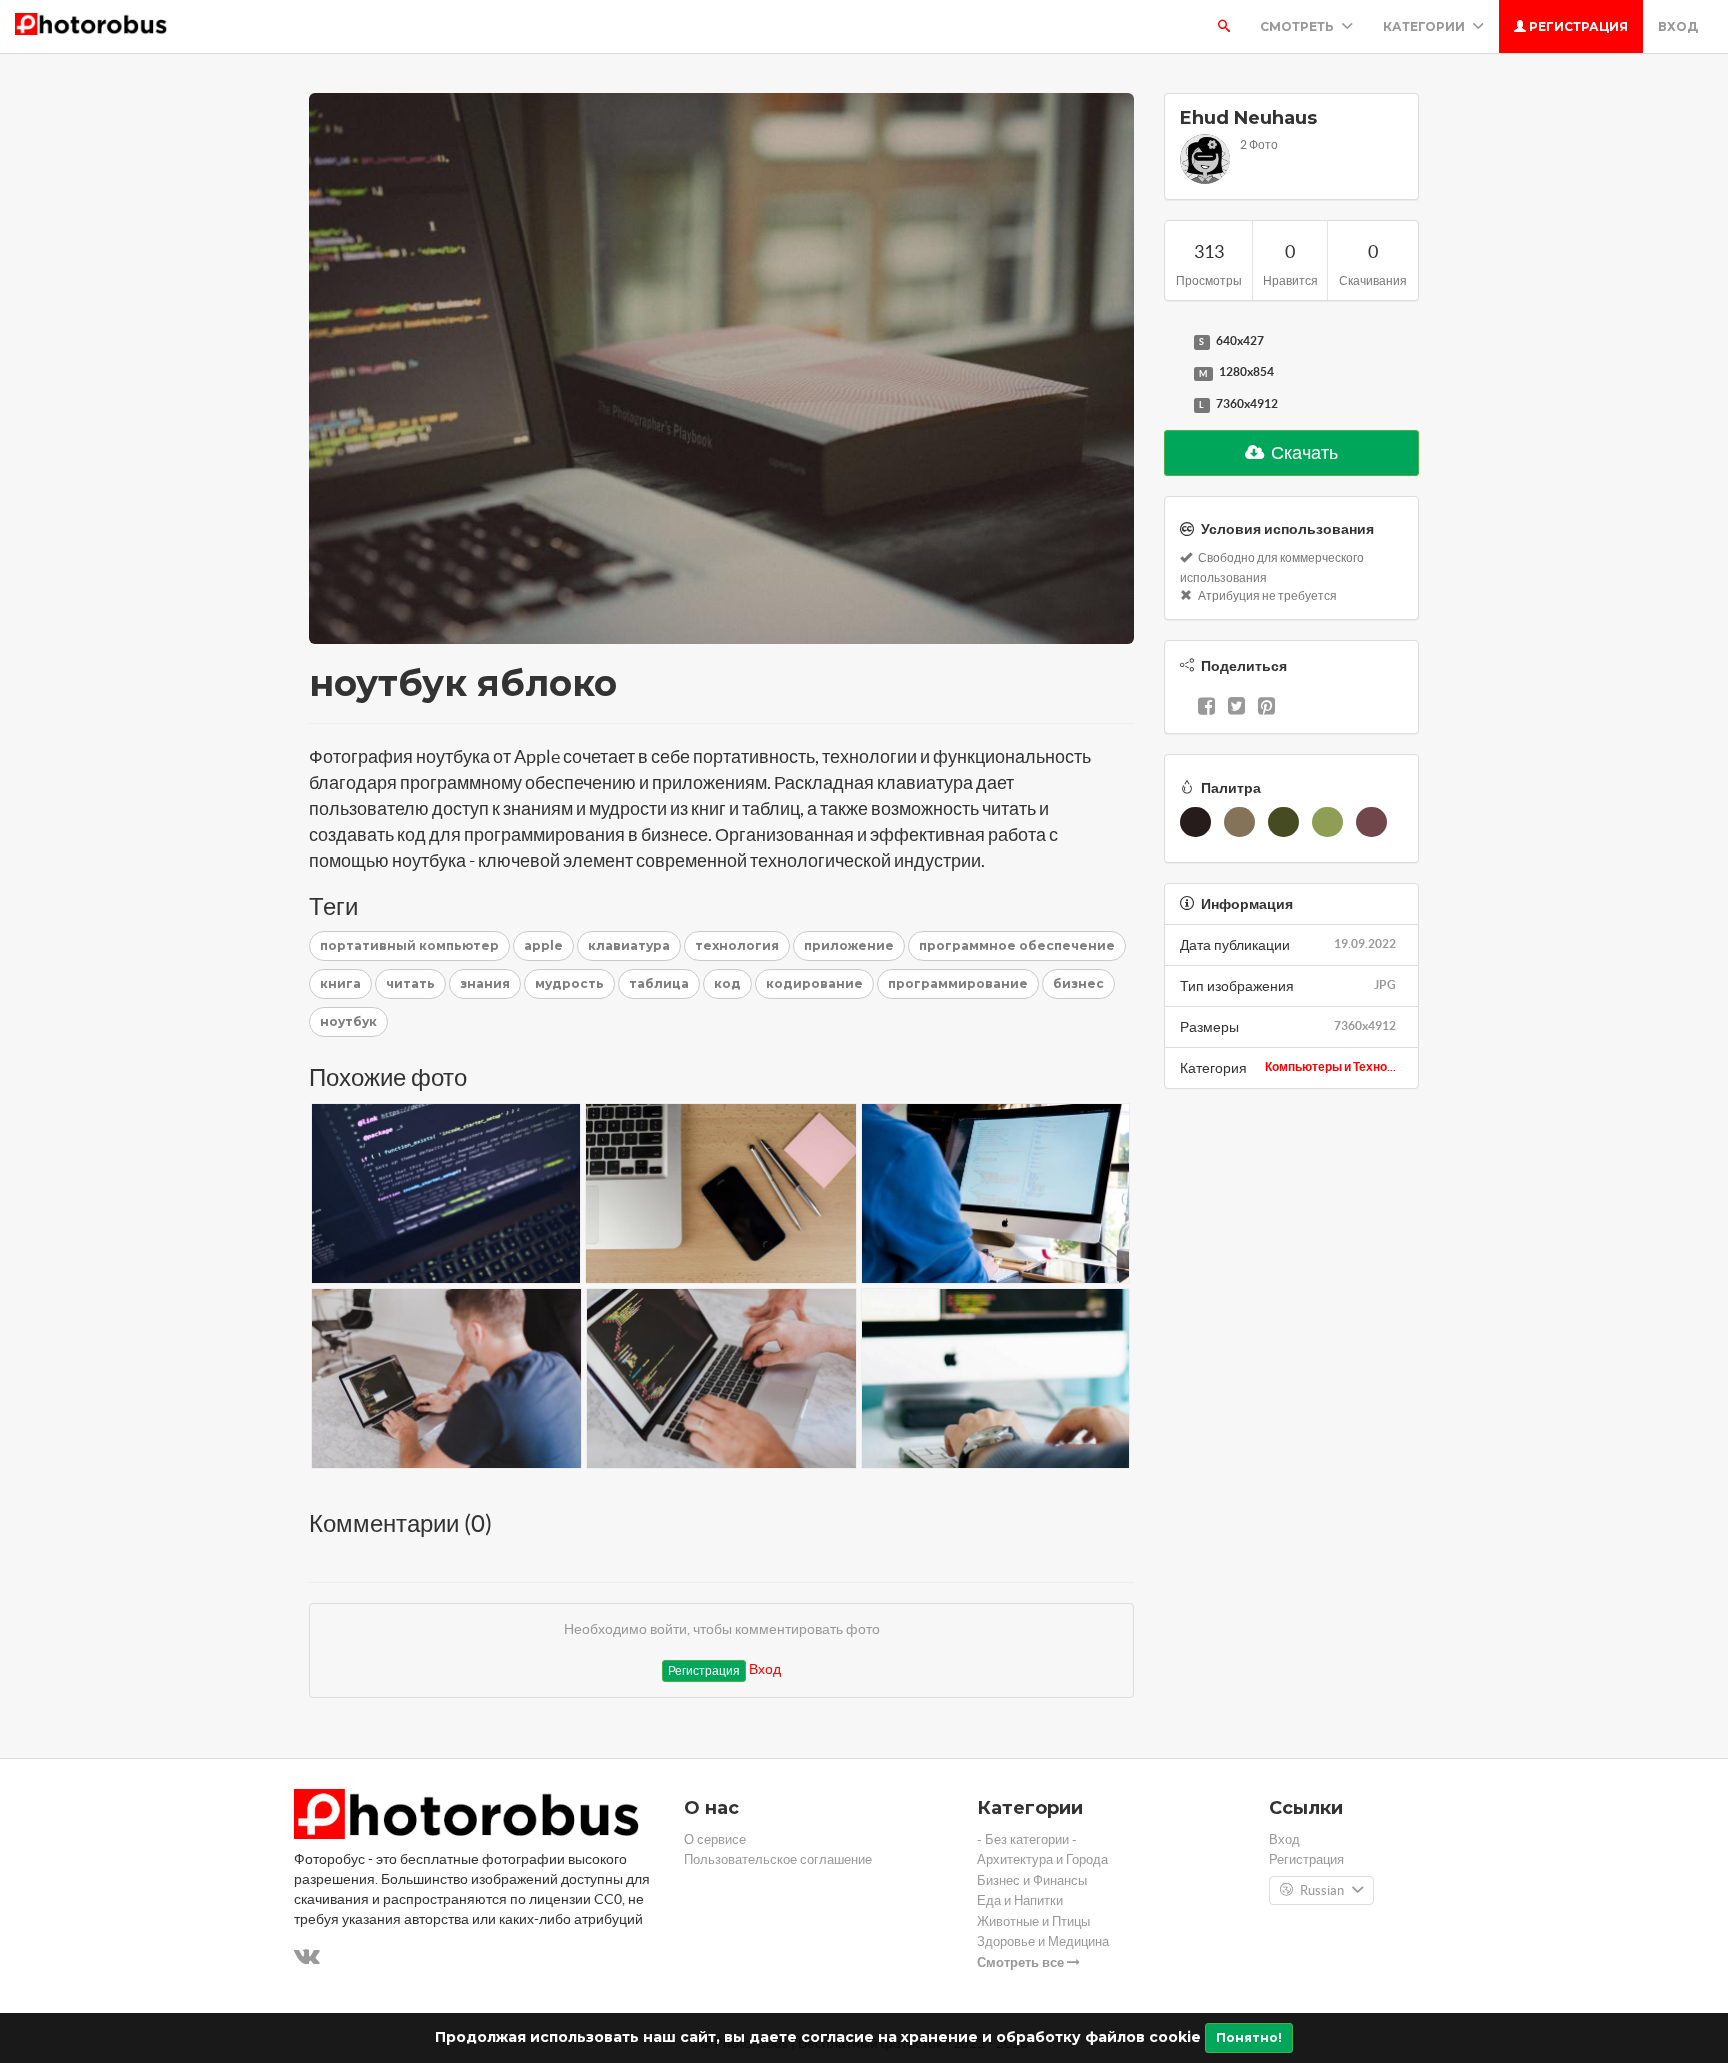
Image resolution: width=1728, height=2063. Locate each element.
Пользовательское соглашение (778, 1859)
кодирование (814, 983)
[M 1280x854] (1174, 373)
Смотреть (1298, 26)
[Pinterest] (1266, 708)
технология (737, 945)
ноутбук (348, 1021)
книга (340, 983)
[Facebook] (1206, 708)
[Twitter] (1236, 708)
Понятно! (1249, 2037)
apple (543, 945)
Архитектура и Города (1042, 1859)
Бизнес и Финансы (1032, 1880)
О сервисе (715, 1839)
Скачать (1303, 452)
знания (485, 983)
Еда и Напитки (1020, 1900)
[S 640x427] (1174, 342)
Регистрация (1577, 26)
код (727, 983)
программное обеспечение (1017, 945)
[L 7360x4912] (1174, 405)
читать (410, 983)
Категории (1425, 26)
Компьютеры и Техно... (1330, 1066)
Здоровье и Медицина (1043, 1941)
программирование (958, 983)
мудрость (569, 983)
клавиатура (629, 945)
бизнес (1078, 983)
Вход (1678, 26)
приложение (849, 945)
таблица (659, 983)
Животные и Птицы (1033, 1921)
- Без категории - (1027, 1839)
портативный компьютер (409, 945)
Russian (1322, 1890)
